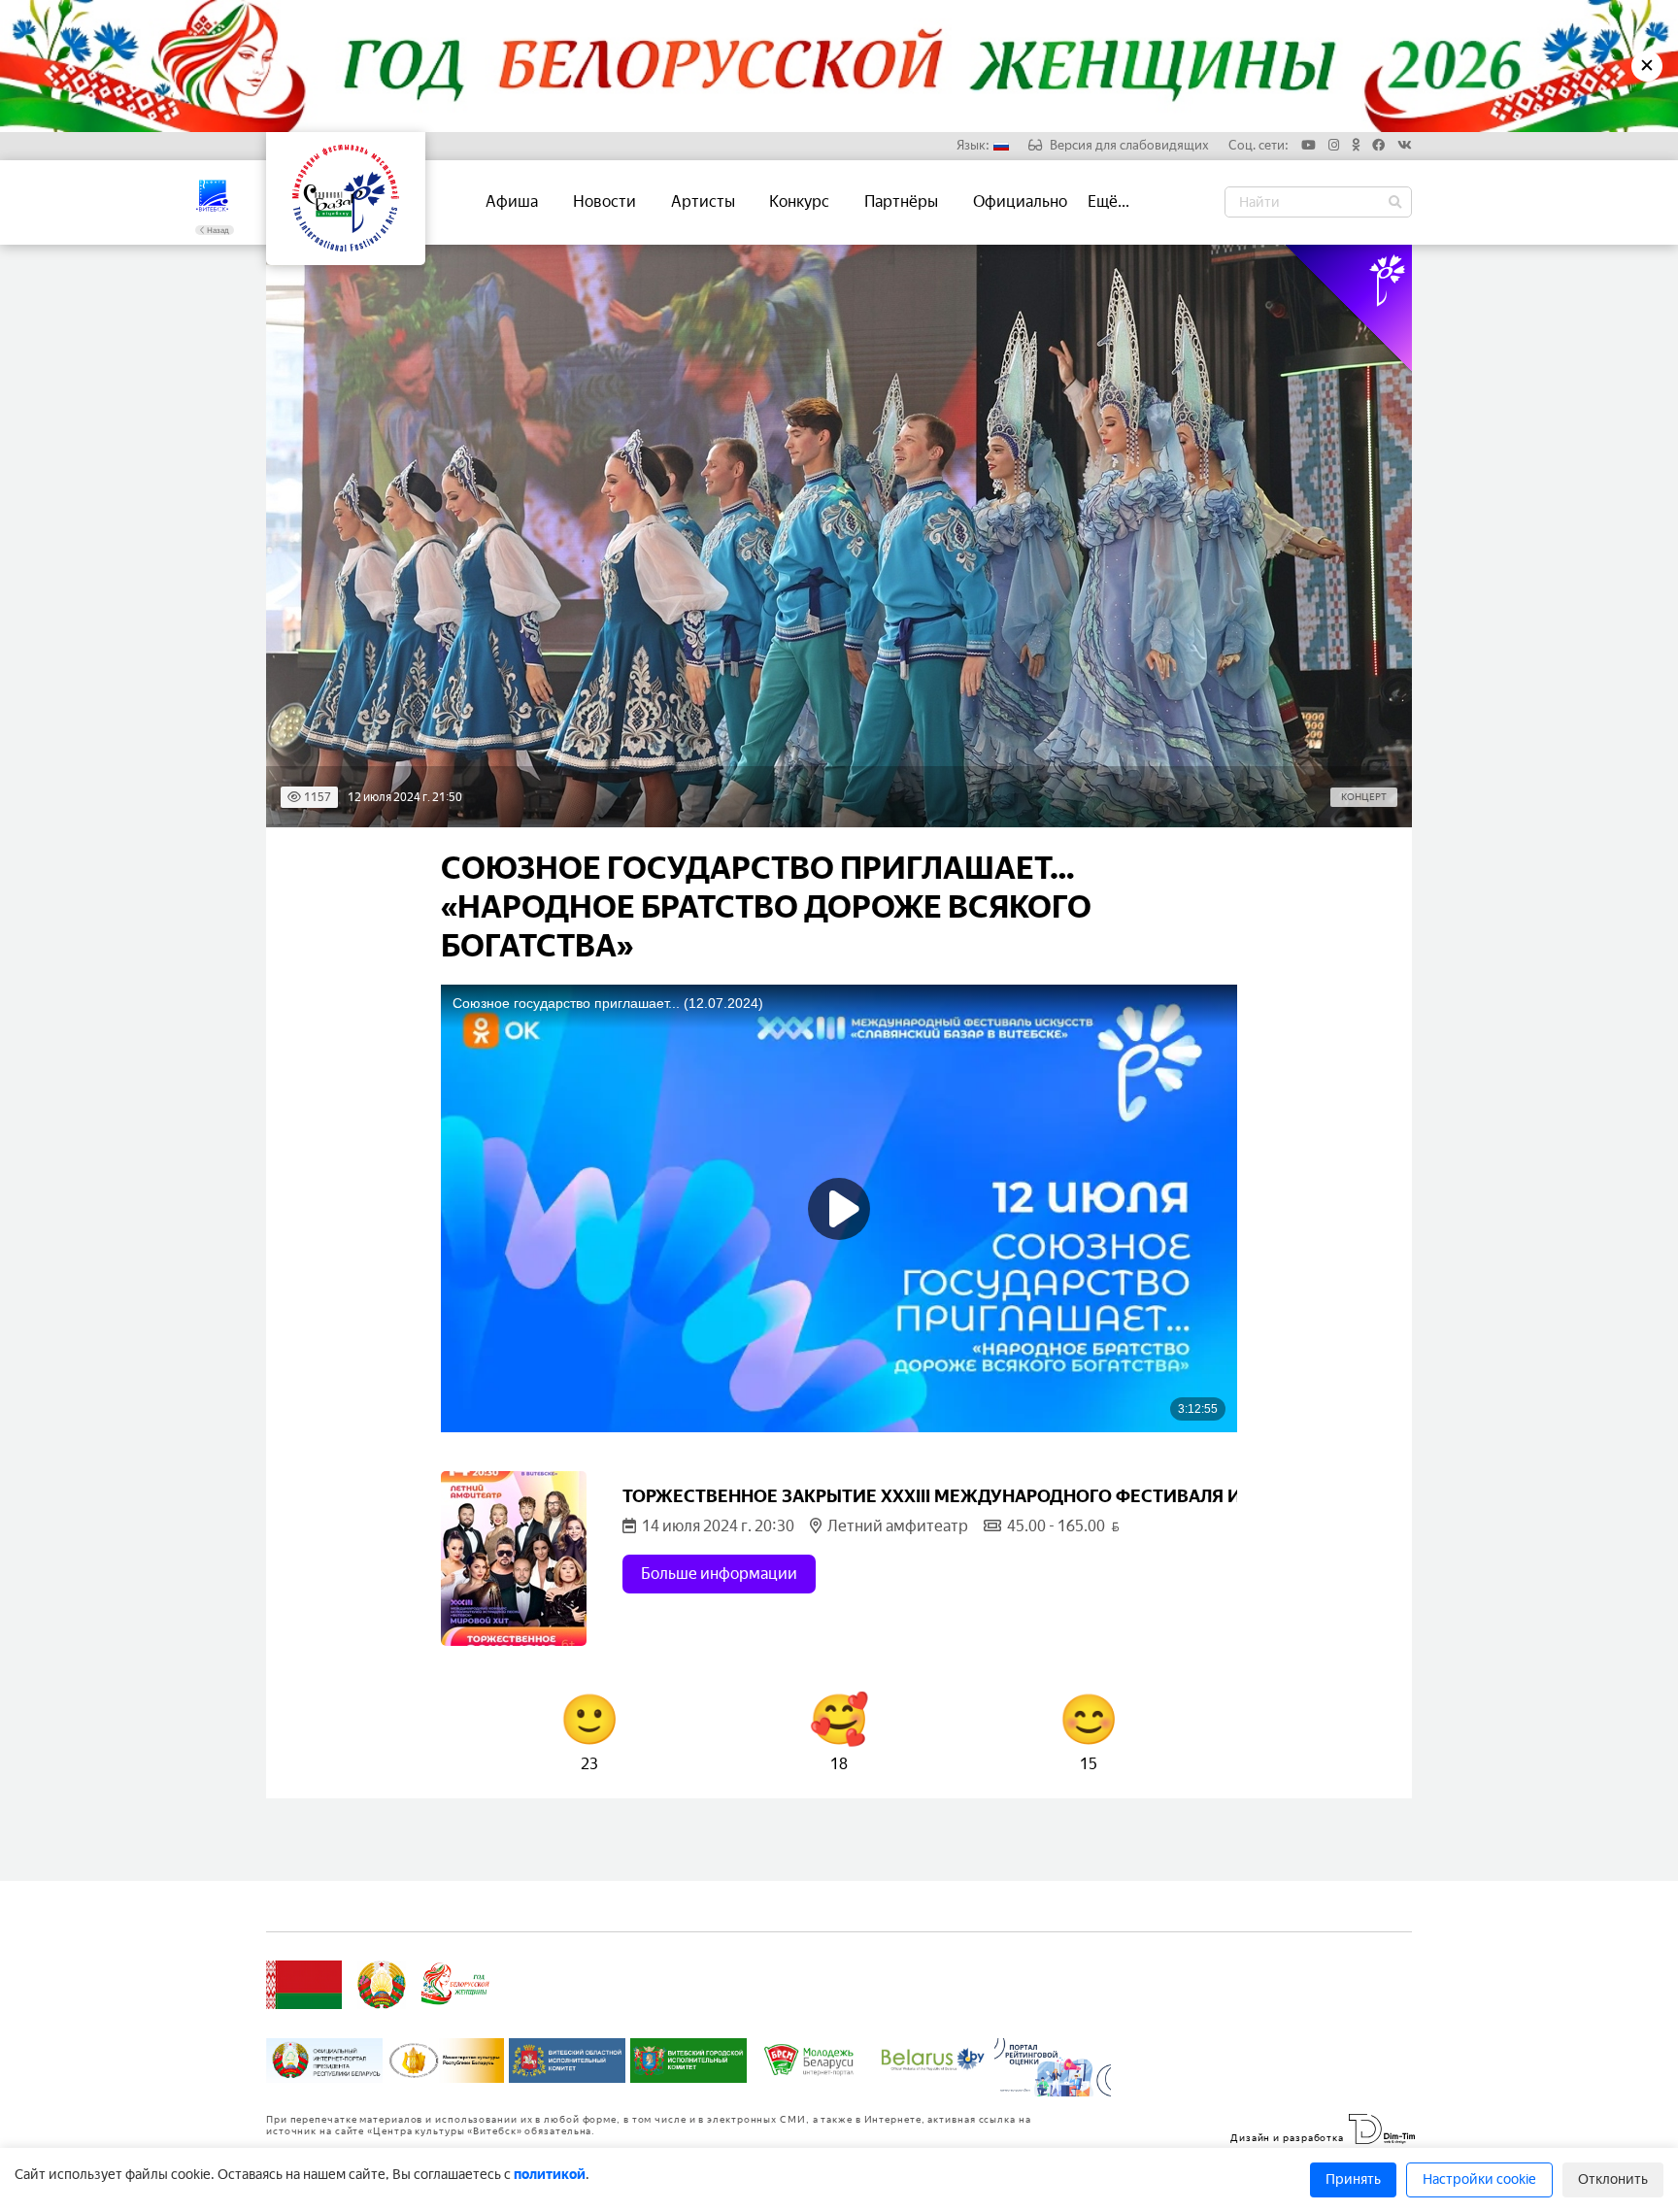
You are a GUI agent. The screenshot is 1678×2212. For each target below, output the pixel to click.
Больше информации (719, 1574)
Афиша (512, 201)
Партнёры (901, 201)
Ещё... (1108, 201)
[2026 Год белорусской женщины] (456, 1985)
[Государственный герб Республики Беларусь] (382, 1985)
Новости (604, 201)
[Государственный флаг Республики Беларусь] (304, 1985)
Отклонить (1613, 2179)
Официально (1020, 201)
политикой (550, 2175)
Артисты (703, 201)
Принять (1353, 2179)
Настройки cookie (1479, 2179)
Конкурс (799, 201)
